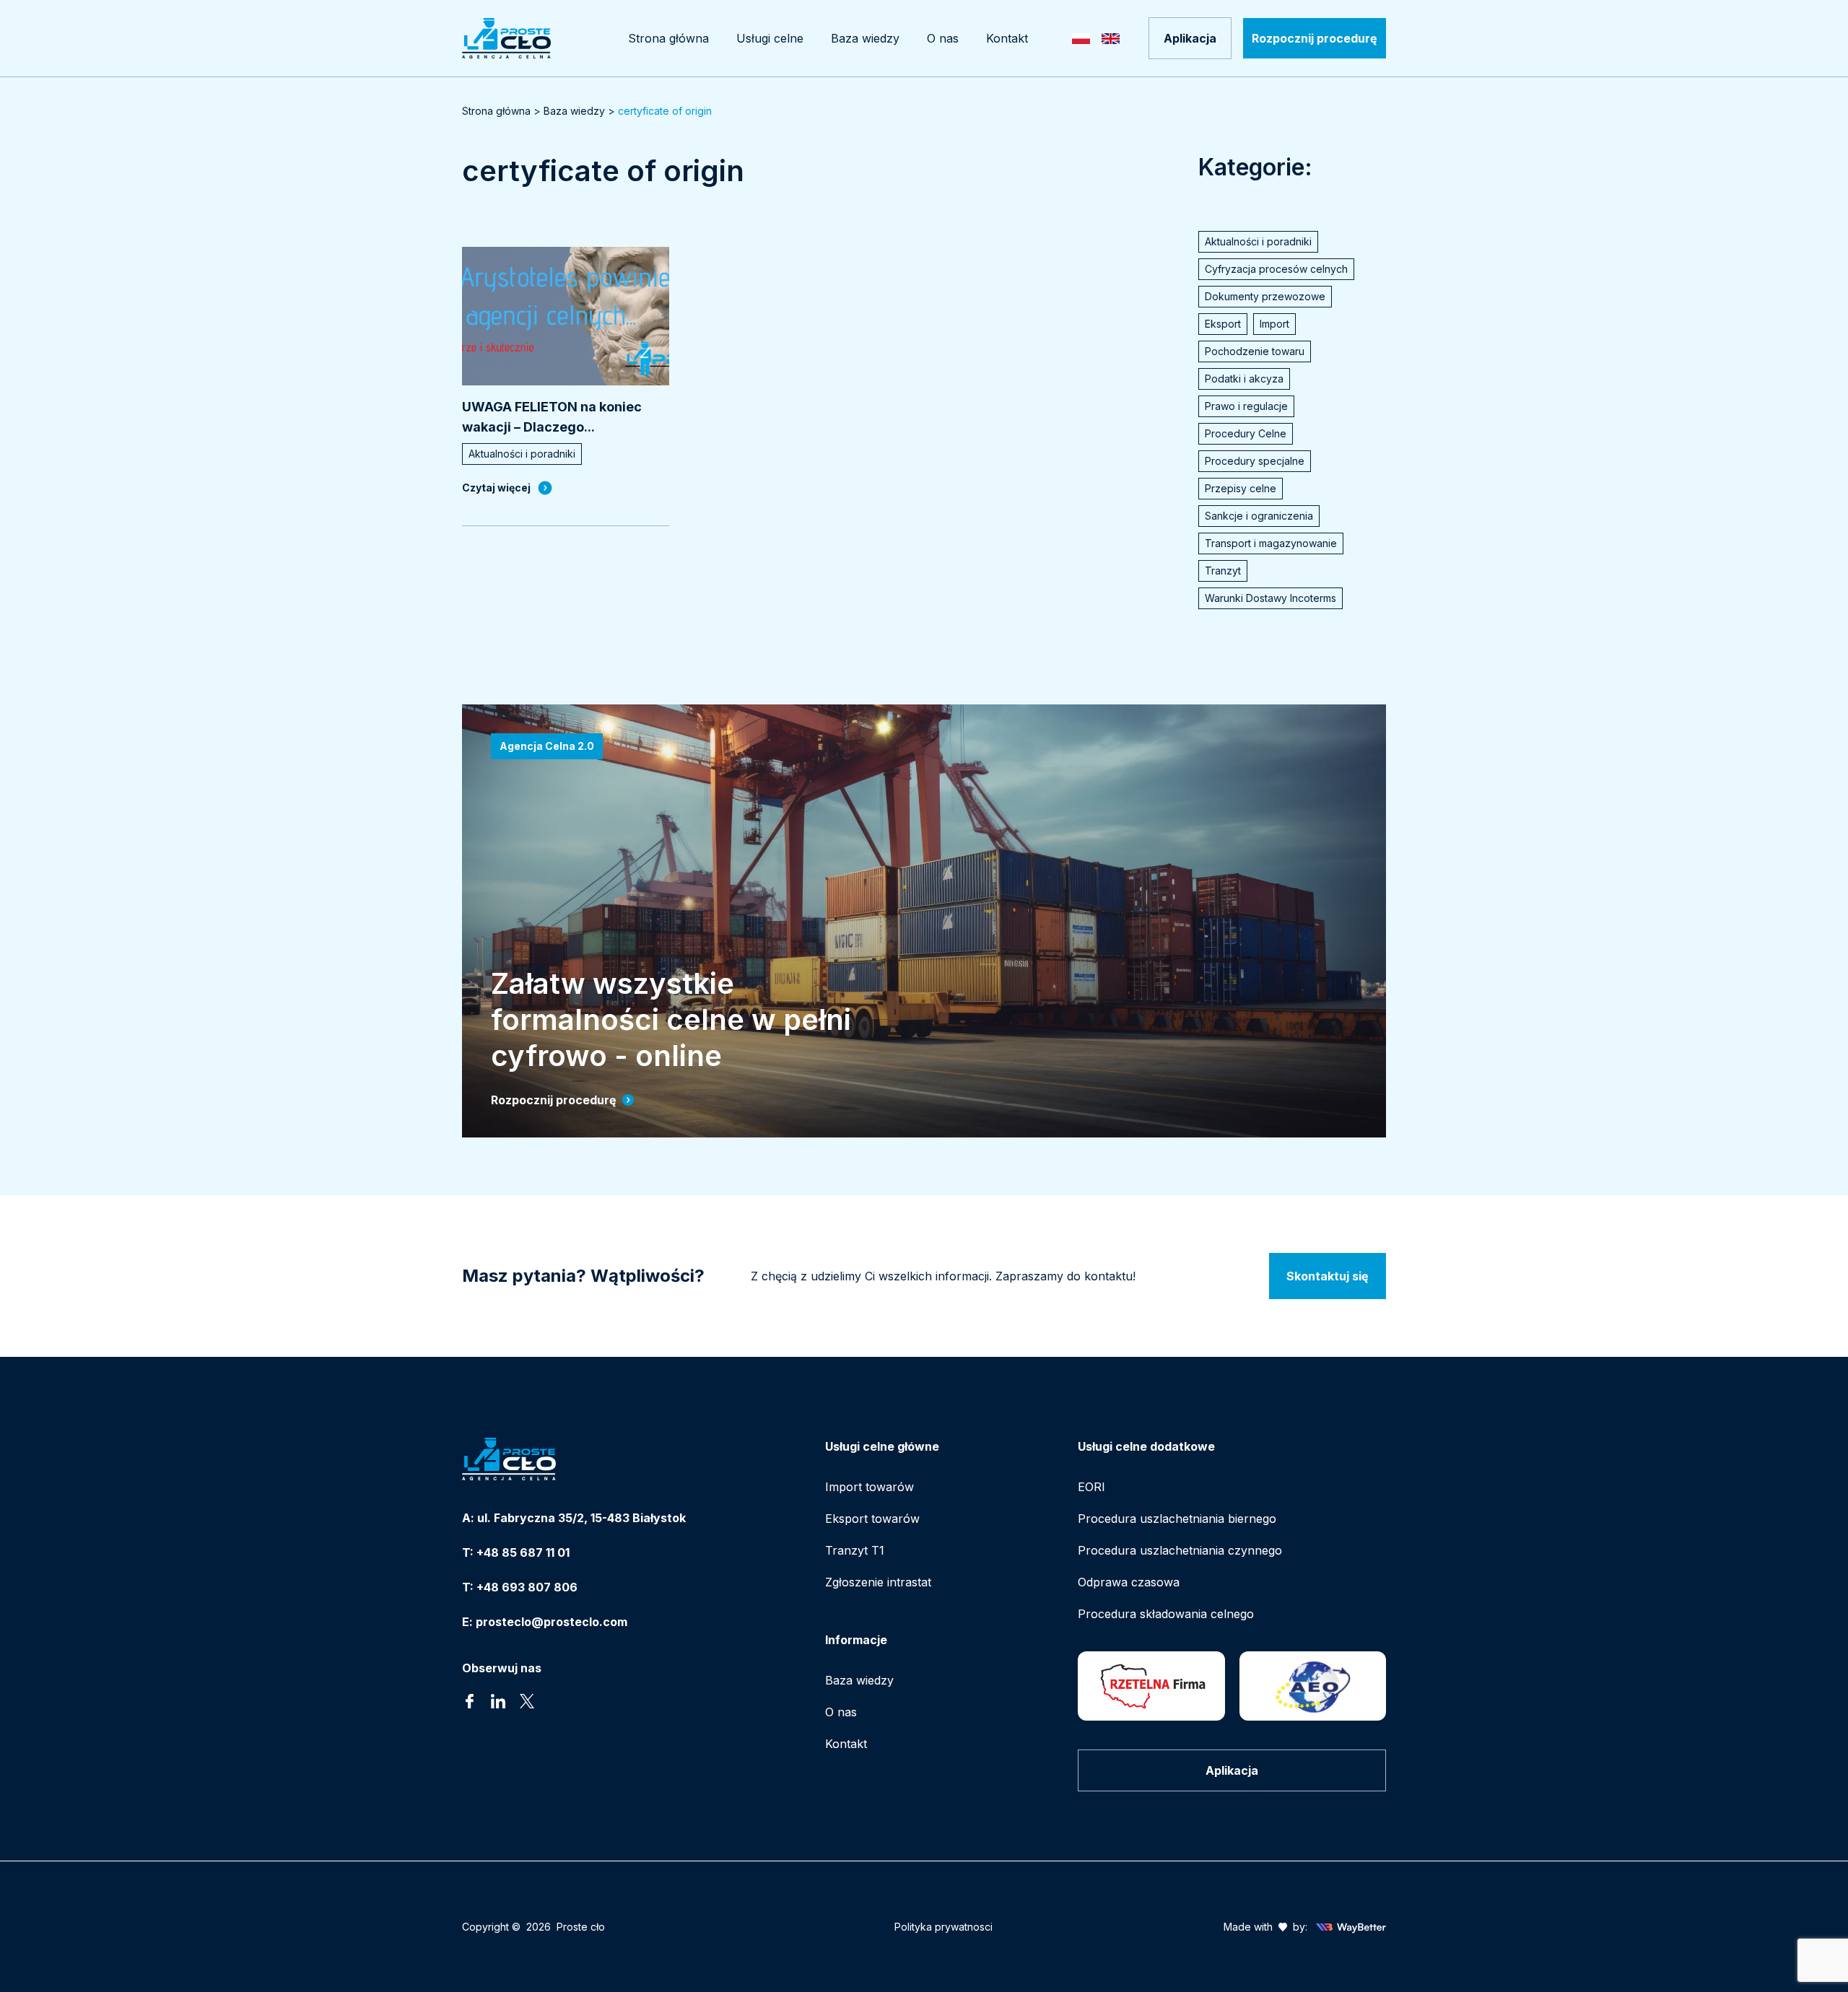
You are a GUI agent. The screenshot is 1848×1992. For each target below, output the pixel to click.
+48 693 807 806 (527, 1587)
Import (1274, 324)
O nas (841, 1712)
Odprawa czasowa (1129, 1582)
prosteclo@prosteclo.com (552, 1622)
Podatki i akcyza (1244, 379)
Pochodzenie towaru (1255, 351)
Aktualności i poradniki (1258, 241)
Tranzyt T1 (855, 1550)
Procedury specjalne (1255, 461)
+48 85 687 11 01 (523, 1552)
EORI (1091, 1487)
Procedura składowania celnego (1166, 1614)
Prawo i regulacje (1246, 406)
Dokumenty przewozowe (1265, 296)
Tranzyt (1223, 571)
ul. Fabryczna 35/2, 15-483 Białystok (581, 1518)
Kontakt (846, 1744)
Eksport (1223, 324)
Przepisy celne (1241, 488)
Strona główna (496, 111)
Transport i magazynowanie (1271, 543)
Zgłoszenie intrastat (878, 1582)
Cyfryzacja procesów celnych (1276, 269)
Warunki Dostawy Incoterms (1270, 598)
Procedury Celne (1246, 433)
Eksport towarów (872, 1519)
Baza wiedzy (574, 111)
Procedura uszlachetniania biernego (1177, 1519)
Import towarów (869, 1487)
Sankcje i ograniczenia (1259, 516)
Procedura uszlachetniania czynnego (1180, 1550)
